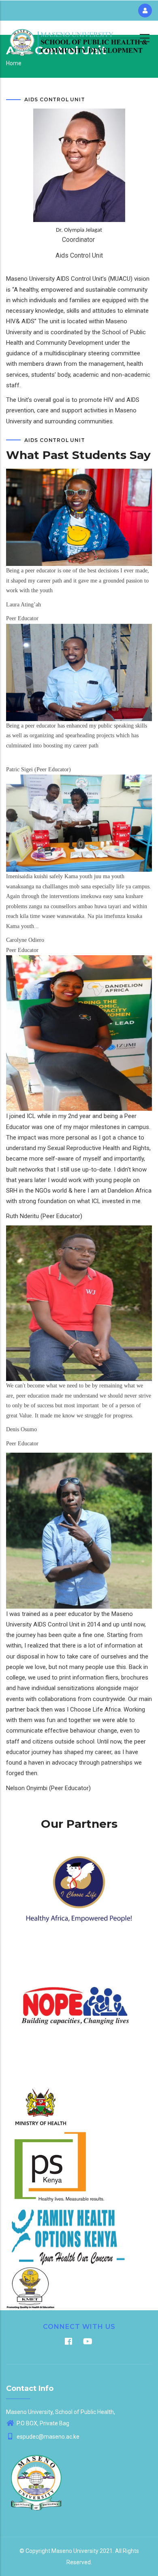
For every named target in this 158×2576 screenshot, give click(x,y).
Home (14, 63)
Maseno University (75, 2551)
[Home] (79, 37)
